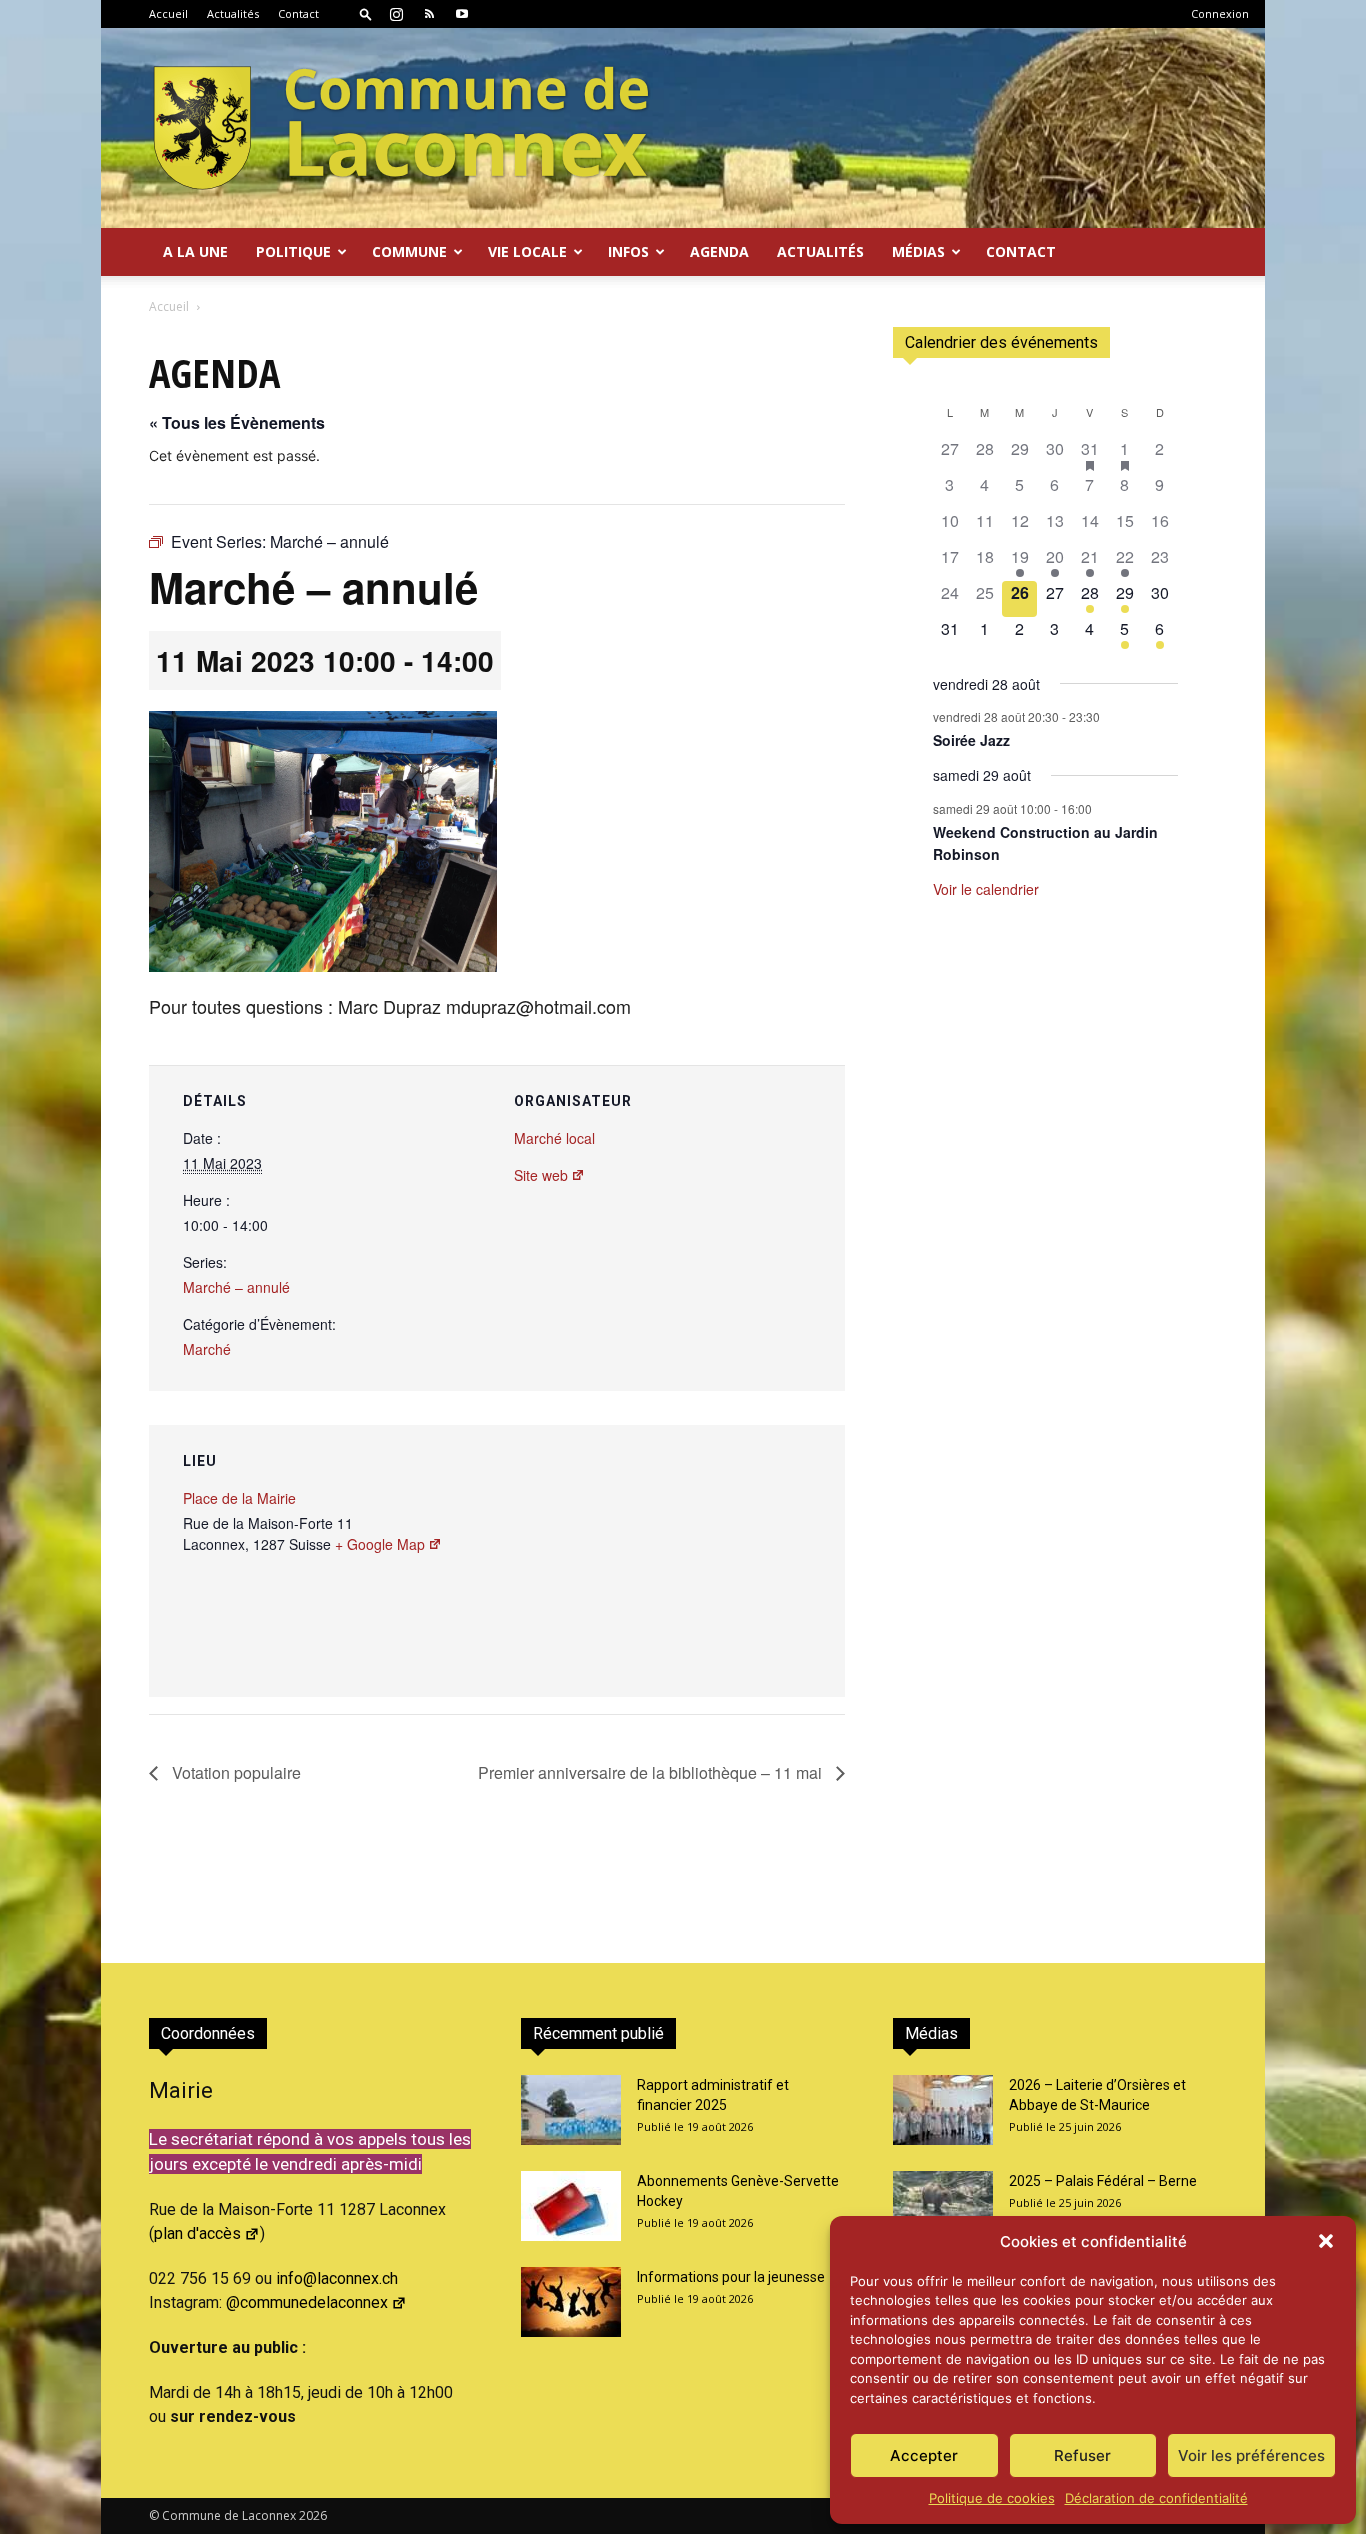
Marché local (554, 1138)
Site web (541, 1175)
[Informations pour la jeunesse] (571, 2302)
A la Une (195, 251)
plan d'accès (197, 2233)
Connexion (1220, 13)
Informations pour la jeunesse (731, 2277)
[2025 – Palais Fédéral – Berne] (943, 2206)
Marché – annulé (236, 1287)
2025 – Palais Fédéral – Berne (1103, 2181)
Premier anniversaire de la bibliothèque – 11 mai (652, 1772)
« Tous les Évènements (237, 422)
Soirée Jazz (971, 740)
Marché (207, 1349)
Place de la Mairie (239, 1498)
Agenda (719, 251)
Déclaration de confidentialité (1156, 2498)
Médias (918, 251)
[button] (1326, 2241)
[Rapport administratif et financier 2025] (571, 2110)
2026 (313, 2515)
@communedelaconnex (307, 2302)
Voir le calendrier (986, 889)
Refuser (1082, 2455)
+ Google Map (380, 1544)
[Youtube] (462, 14)
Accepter (924, 2455)
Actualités (233, 13)
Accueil (168, 13)
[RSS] (429, 14)
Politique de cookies (992, 2498)
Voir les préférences (1251, 2455)
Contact (298, 13)
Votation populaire (234, 1772)
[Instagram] (396, 14)
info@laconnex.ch (337, 2278)
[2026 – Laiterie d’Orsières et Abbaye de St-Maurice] (943, 2110)
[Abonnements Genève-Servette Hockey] (571, 2206)
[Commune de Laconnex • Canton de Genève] (401, 128)
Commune (409, 251)
